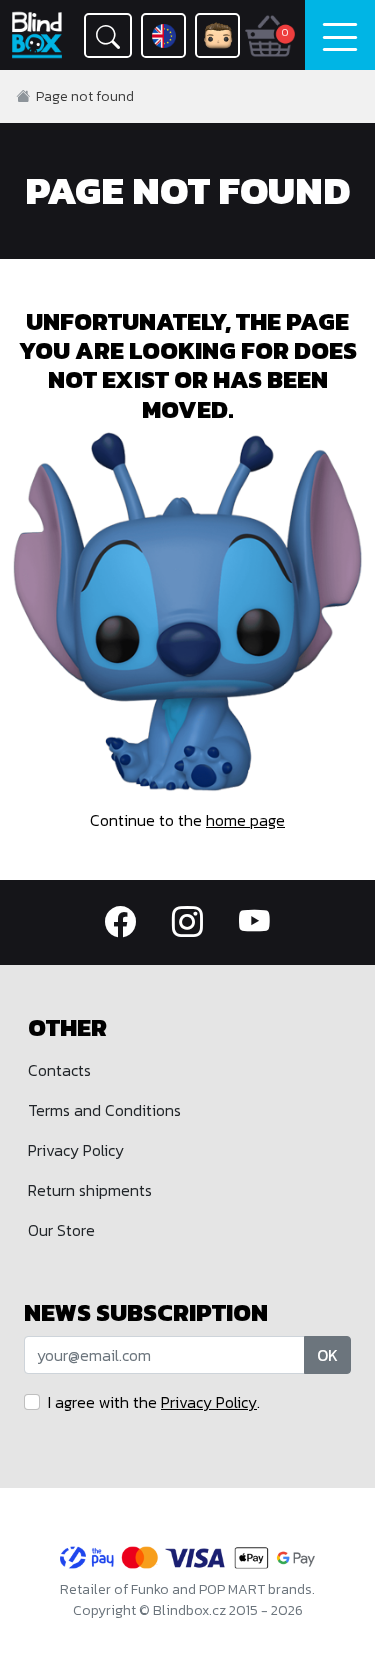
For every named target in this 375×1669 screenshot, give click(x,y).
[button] (108, 35)
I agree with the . (154, 1402)
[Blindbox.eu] (37, 35)
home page (245, 820)
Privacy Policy (76, 1150)
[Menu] (340, 35)
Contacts (59, 1070)
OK (327, 1355)
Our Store (61, 1230)
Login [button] (217, 35)
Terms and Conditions (104, 1110)
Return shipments (90, 1190)
